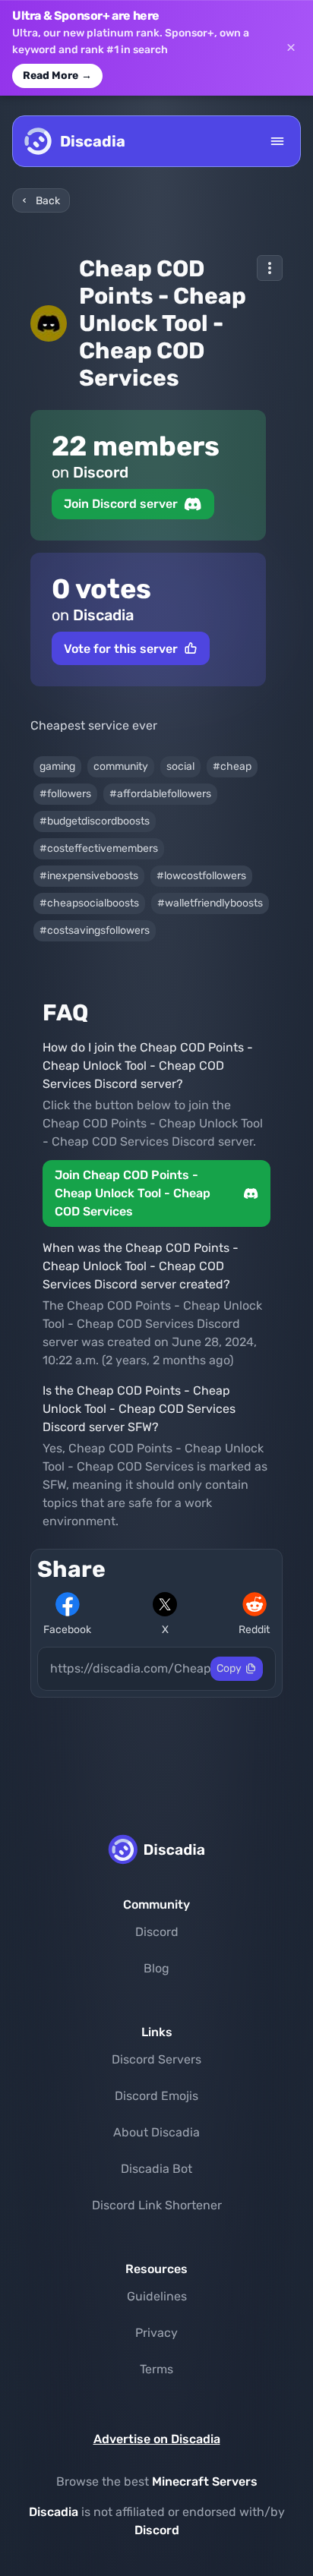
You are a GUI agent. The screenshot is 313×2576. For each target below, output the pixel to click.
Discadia (54, 2512)
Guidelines (157, 2296)
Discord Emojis (156, 2096)
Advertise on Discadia (157, 2439)
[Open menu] (277, 141)
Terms (156, 2369)
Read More (57, 76)
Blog (156, 1968)
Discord (157, 1932)
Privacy (156, 2333)
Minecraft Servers (205, 2481)
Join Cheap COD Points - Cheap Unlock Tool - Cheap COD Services (133, 1193)
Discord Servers (156, 2059)
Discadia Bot (156, 2169)
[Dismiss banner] (291, 48)
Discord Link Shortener (157, 2205)
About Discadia (156, 2132)
